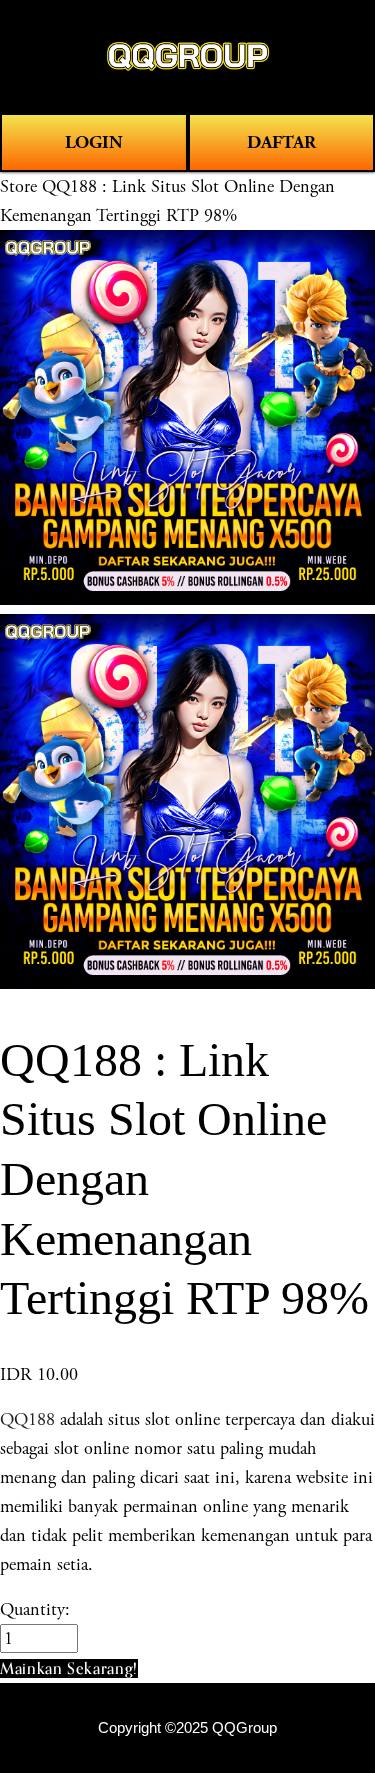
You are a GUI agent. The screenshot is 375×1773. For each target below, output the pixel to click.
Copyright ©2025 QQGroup (187, 1728)
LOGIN (94, 142)
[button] (69, 1668)
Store (18, 186)
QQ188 (27, 1419)
